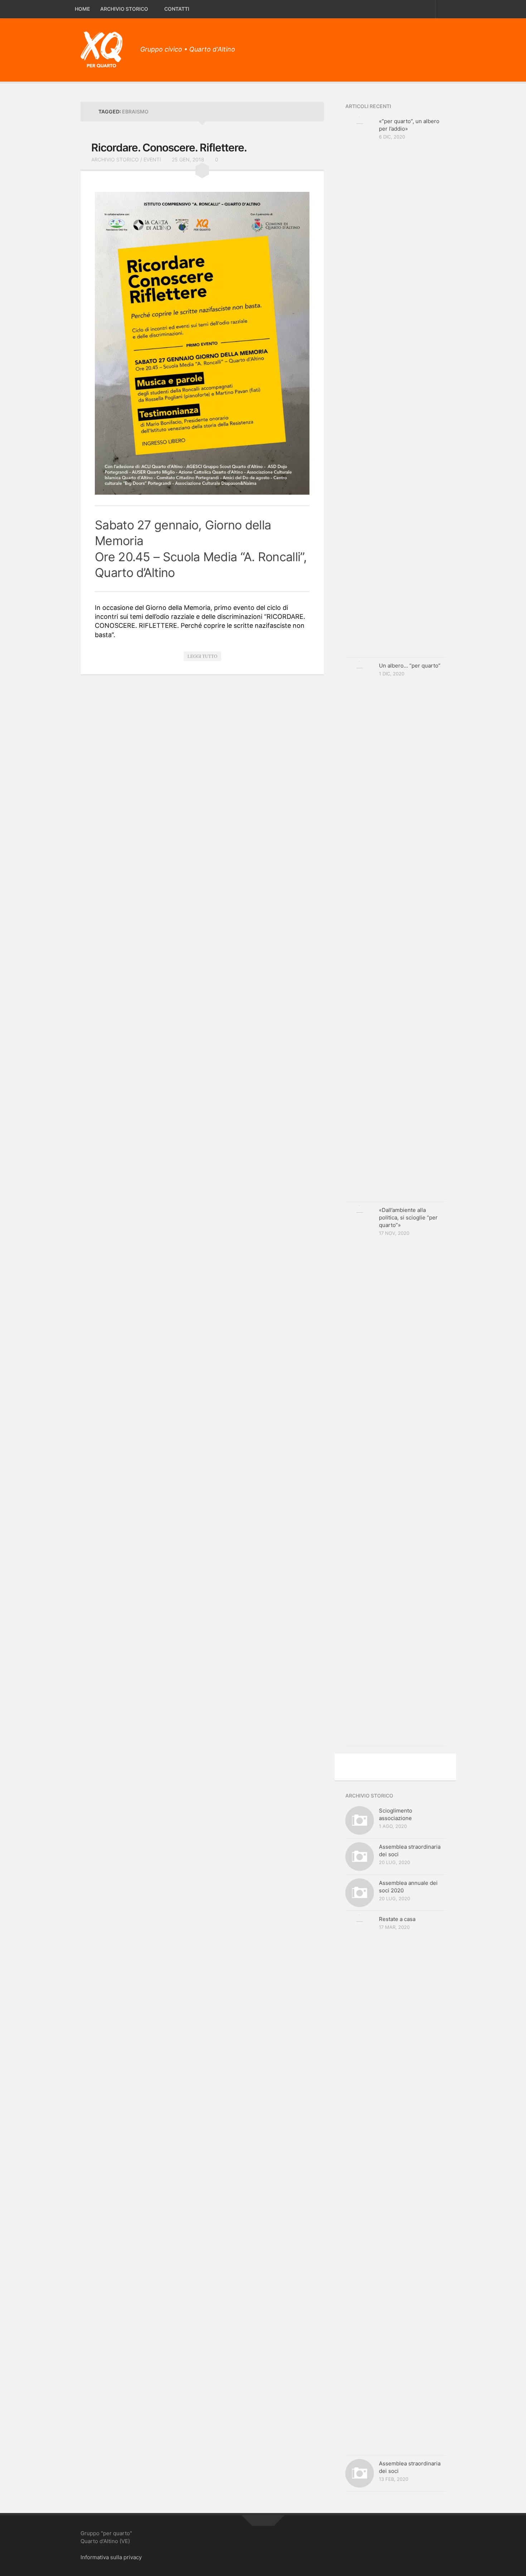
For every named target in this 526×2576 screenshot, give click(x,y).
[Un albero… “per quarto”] (360, 930)
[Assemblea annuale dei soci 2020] (360, 1893)
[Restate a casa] (360, 2183)
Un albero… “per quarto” (410, 666)
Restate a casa (397, 1919)
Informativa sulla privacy (111, 2557)
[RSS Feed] (440, 47)
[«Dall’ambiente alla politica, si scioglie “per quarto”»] (360, 1474)
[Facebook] (428, 47)
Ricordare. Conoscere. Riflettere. (169, 147)
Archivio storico (124, 9)
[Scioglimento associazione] (360, 1820)
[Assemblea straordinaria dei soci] (360, 1857)
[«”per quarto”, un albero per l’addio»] (360, 385)
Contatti (177, 9)
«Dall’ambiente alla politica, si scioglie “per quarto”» (408, 1217)
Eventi (152, 159)
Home (82, 9)
